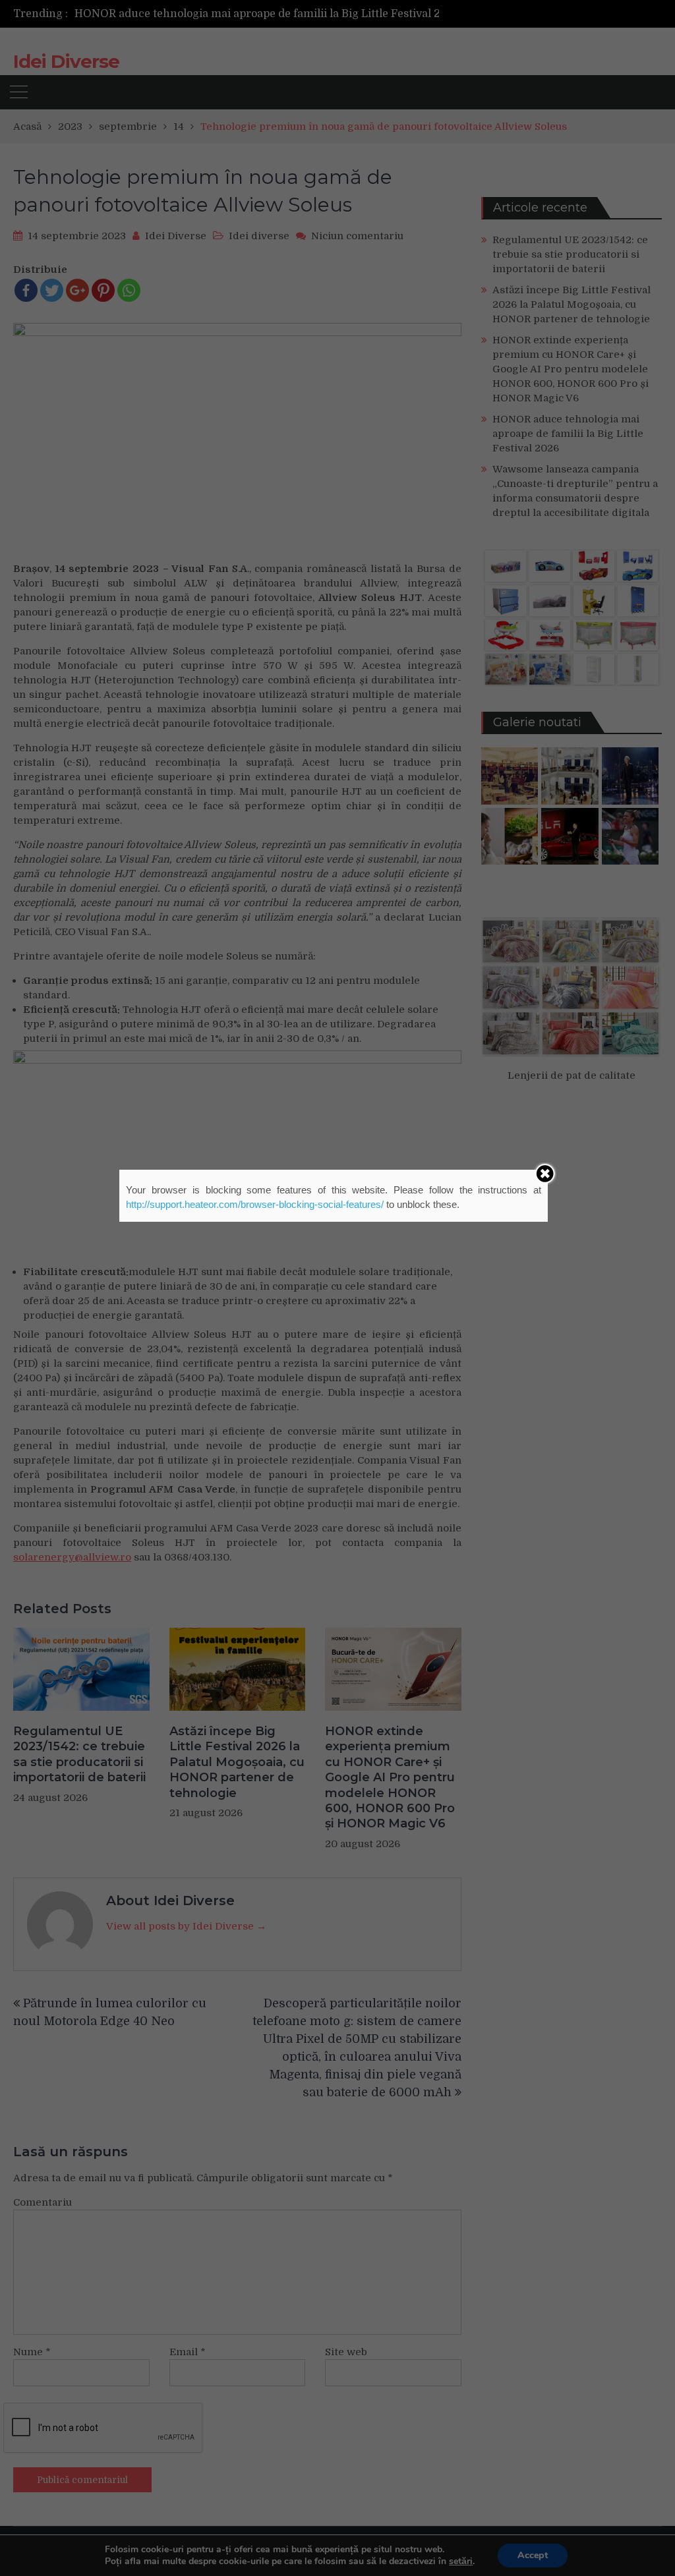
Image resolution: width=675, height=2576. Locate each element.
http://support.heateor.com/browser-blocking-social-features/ (255, 1204)
